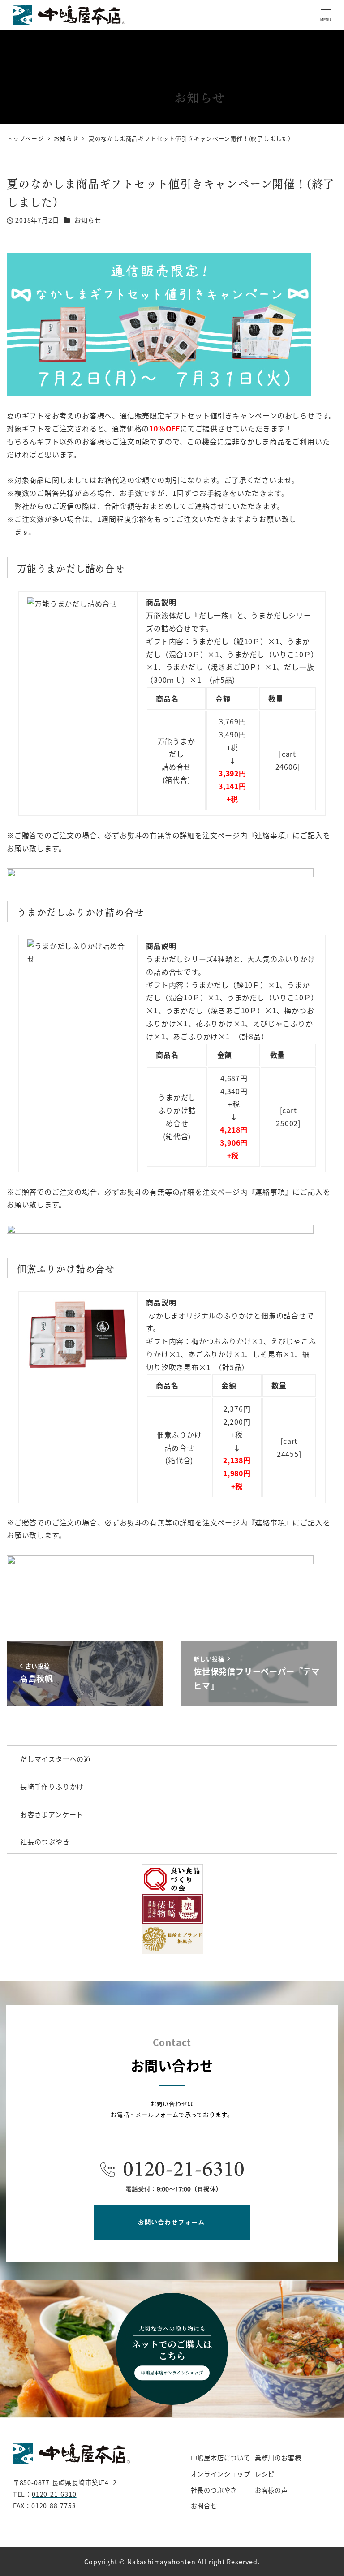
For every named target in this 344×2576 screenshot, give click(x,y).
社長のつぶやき (45, 1842)
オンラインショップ (221, 2474)
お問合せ (204, 2506)
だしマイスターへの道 (56, 1759)
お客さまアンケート (52, 1814)
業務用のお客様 (278, 2458)
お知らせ (88, 220)
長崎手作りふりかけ (52, 1786)
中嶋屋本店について (221, 2458)
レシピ (265, 2474)
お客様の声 (271, 2490)
